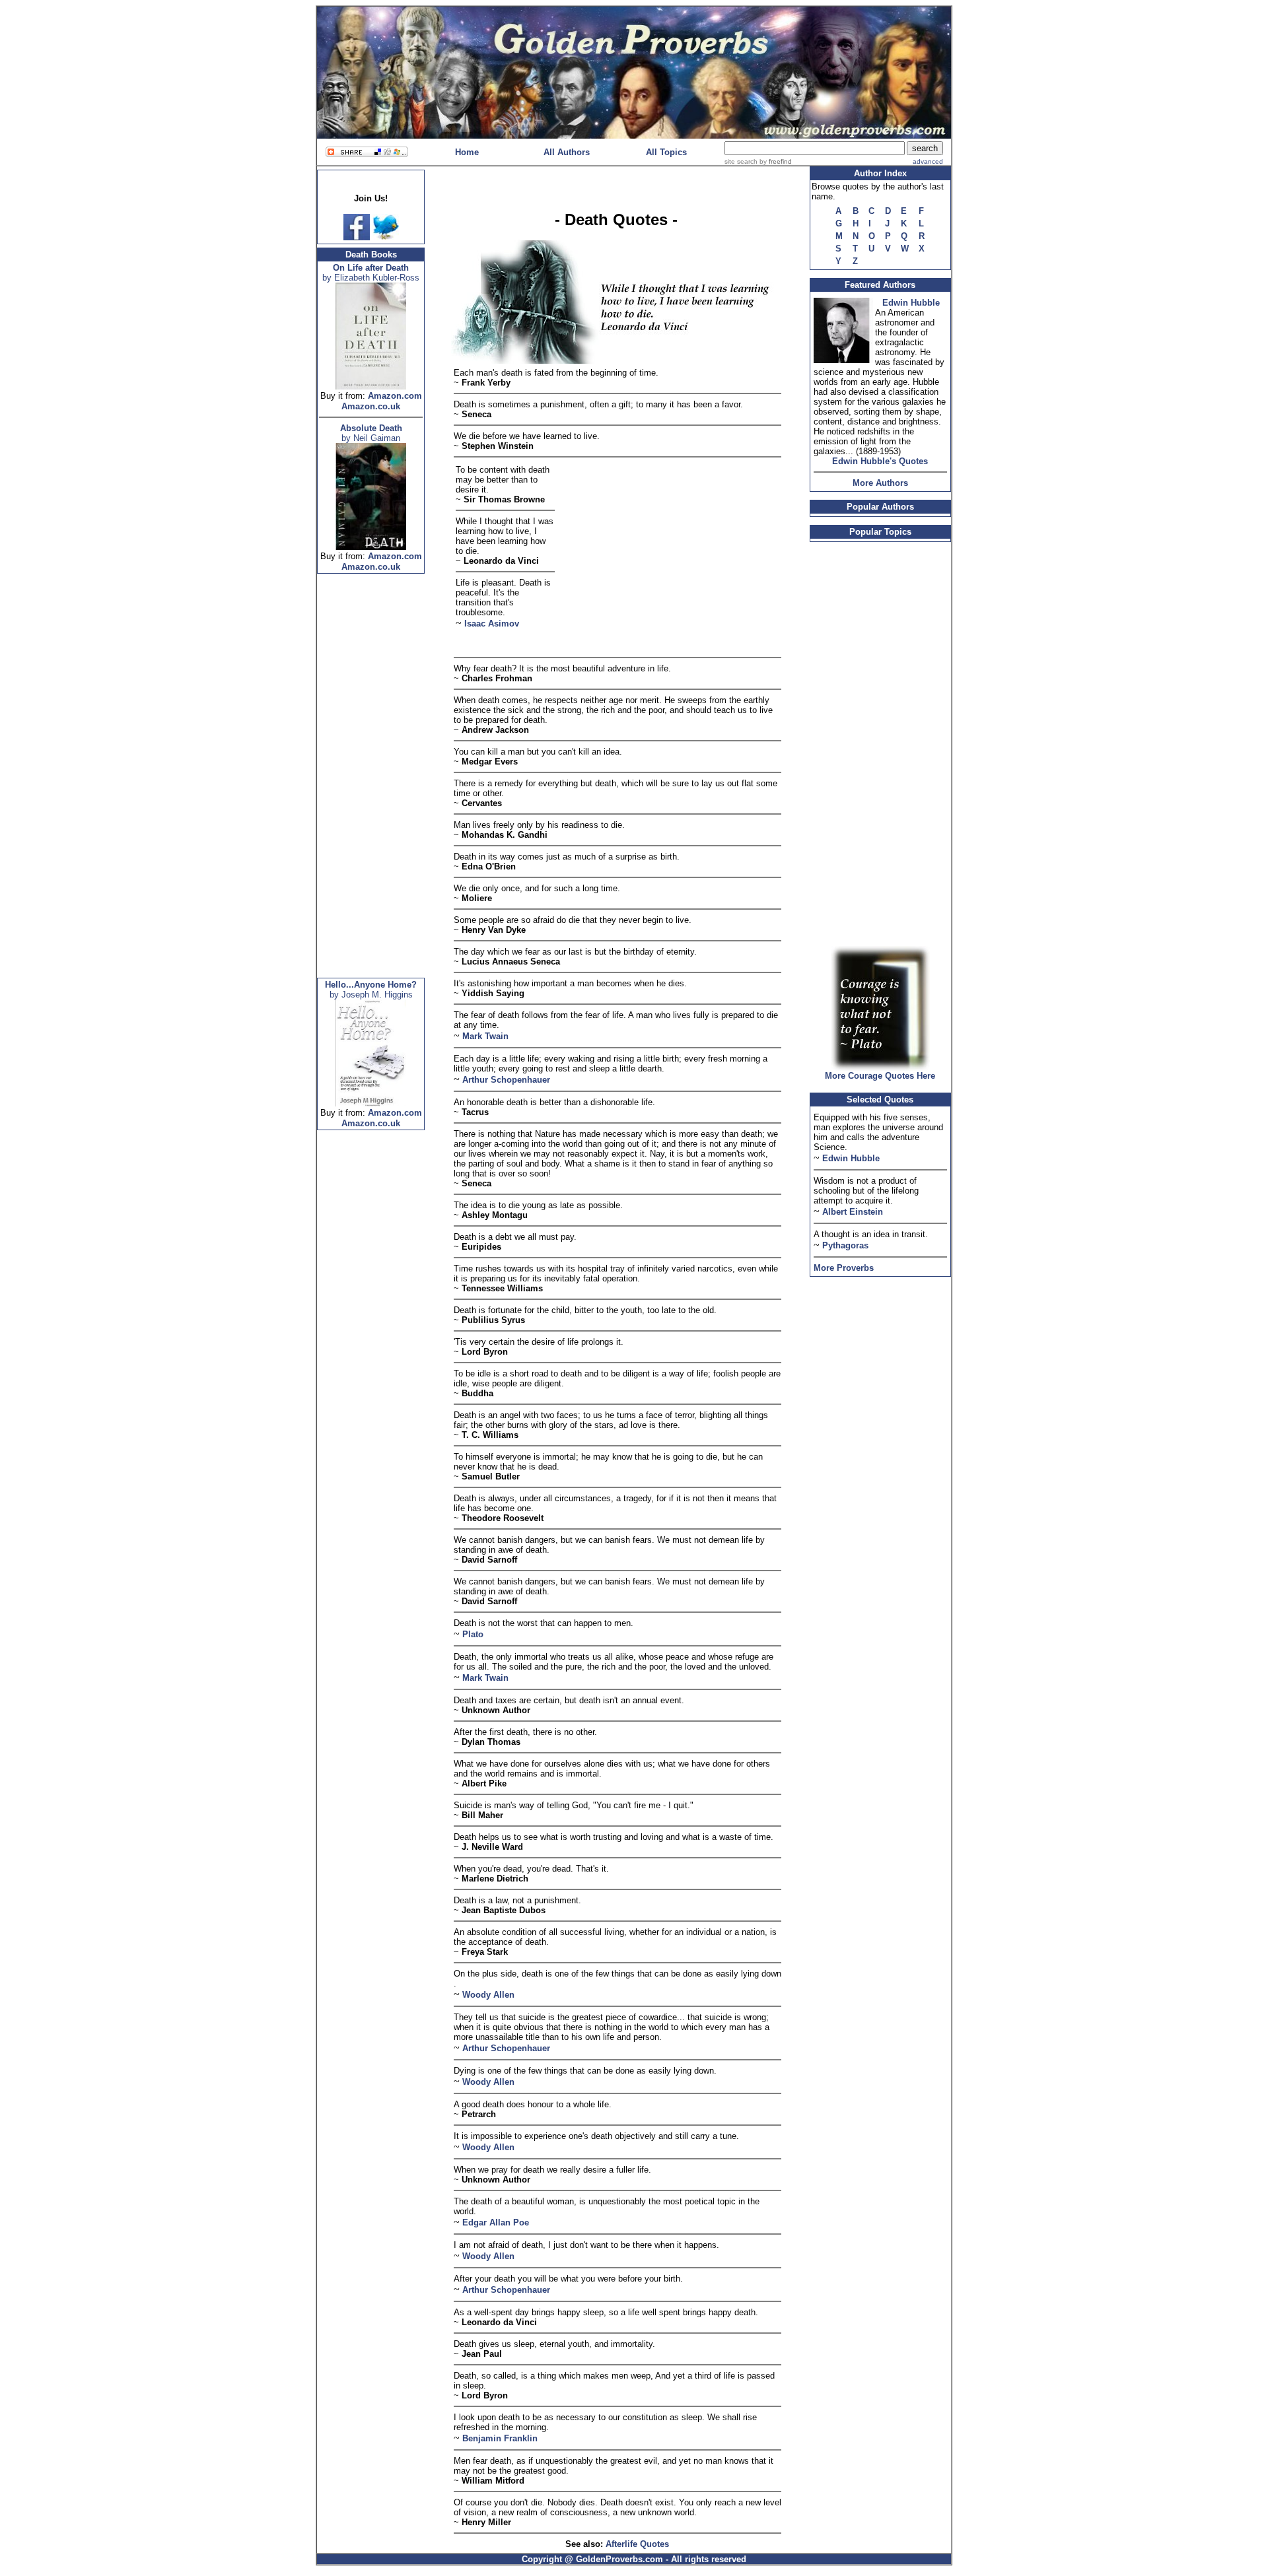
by (775, 161)
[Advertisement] (371, 780)
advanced (928, 161)
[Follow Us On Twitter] (386, 237)
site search (741, 161)
